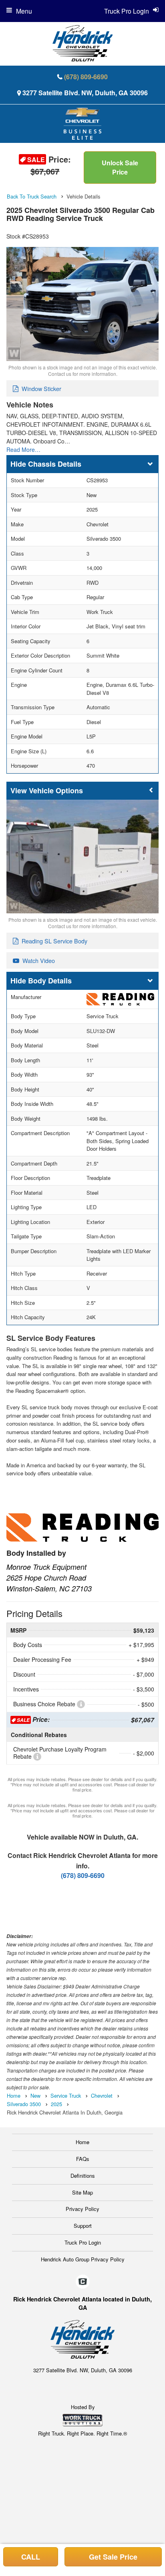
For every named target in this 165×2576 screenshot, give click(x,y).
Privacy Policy (82, 2209)
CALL (31, 2557)
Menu (24, 11)
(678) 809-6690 (86, 77)
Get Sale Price (113, 2557)
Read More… (23, 449)
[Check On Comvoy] (83, 2282)
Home (82, 2142)
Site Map (82, 2192)
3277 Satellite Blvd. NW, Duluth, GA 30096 (85, 93)
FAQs (83, 2159)
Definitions (83, 2176)
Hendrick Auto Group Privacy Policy (83, 2259)
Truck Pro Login (83, 2242)
